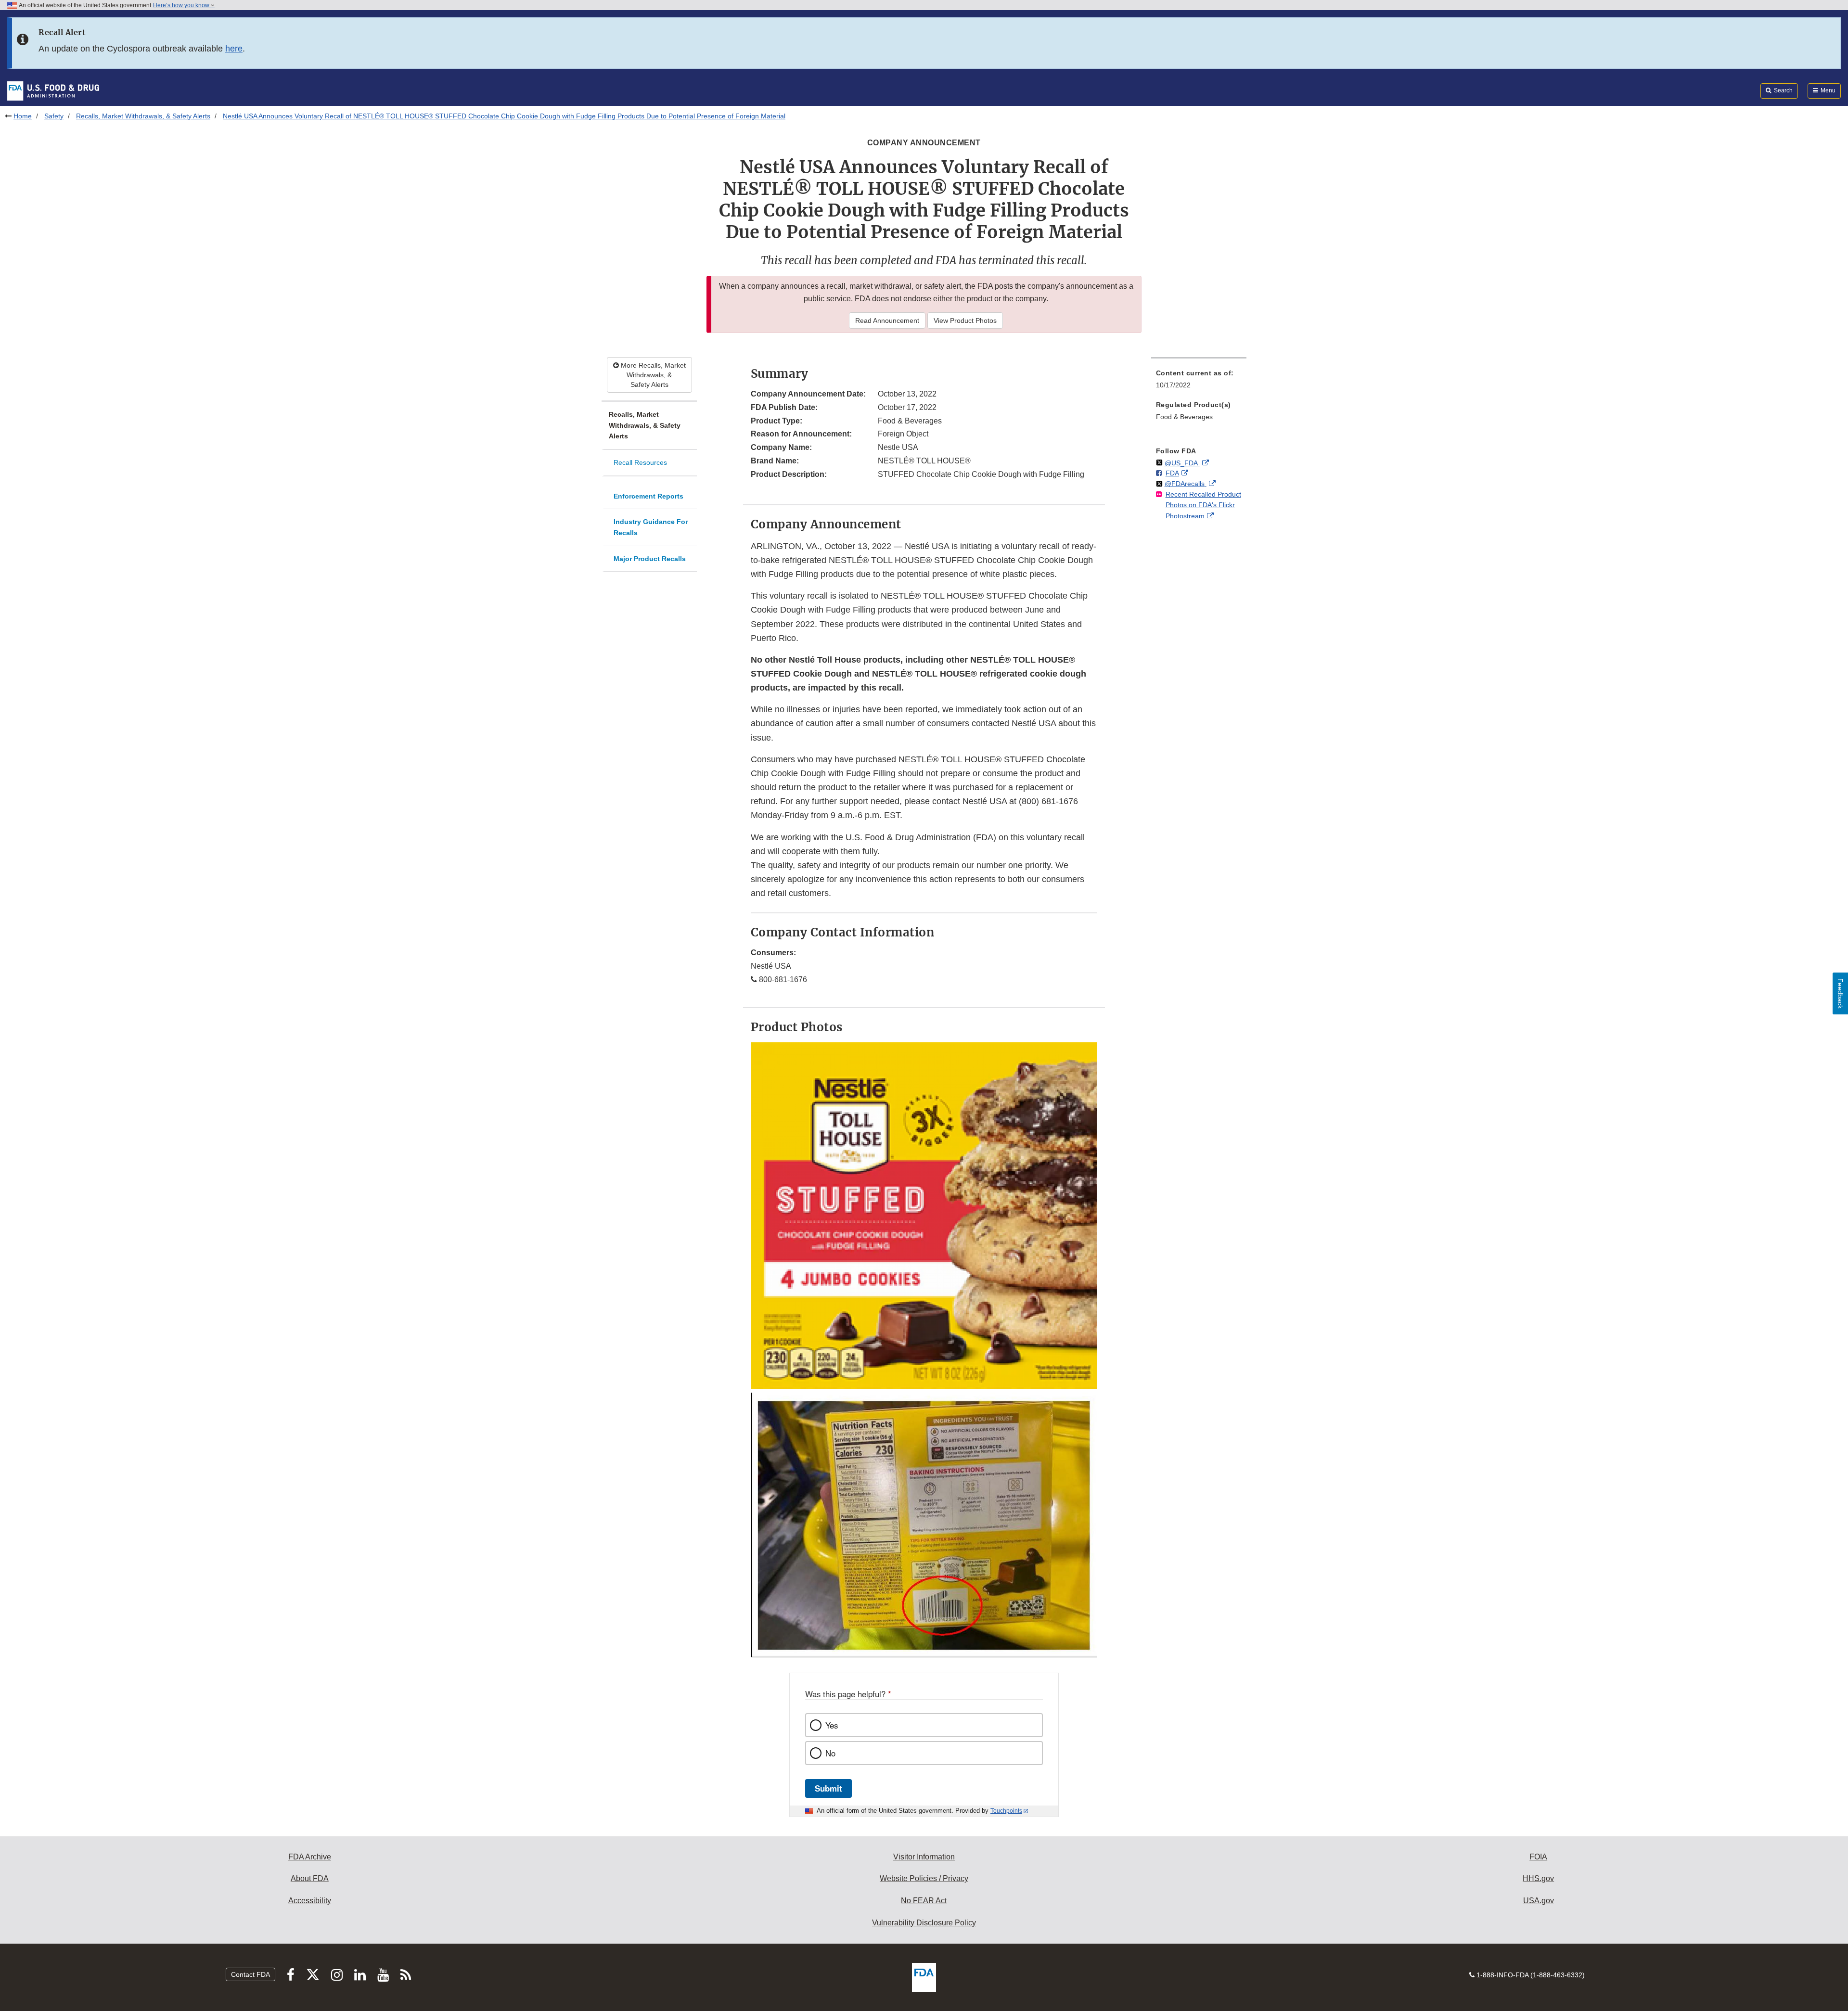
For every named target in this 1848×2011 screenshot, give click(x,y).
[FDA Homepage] (53, 90)
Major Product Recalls (650, 559)
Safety (54, 116)
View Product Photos (965, 320)
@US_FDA (1182, 463)
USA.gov (1539, 1901)
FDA (1172, 473)
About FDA (310, 1878)
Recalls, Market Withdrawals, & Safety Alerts (143, 116)
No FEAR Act (924, 1901)
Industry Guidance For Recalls (651, 527)
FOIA (1538, 1857)
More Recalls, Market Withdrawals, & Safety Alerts (652, 375)
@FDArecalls (1186, 484)
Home (23, 116)
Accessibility (310, 1901)
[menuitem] (1199, 382)
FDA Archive (310, 1857)
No (830, 1753)
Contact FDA (250, 1974)
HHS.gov (1538, 1878)
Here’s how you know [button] (182, 5)
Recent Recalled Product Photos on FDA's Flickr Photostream (1203, 505)
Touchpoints (1006, 1811)
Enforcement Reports (648, 496)
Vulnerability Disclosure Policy (924, 1923)
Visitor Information (924, 1857)
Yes (832, 1725)
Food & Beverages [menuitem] (1184, 417)
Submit (828, 1788)
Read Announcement (887, 320)
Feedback (1840, 993)
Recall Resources (640, 462)
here (234, 49)
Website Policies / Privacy (924, 1878)
